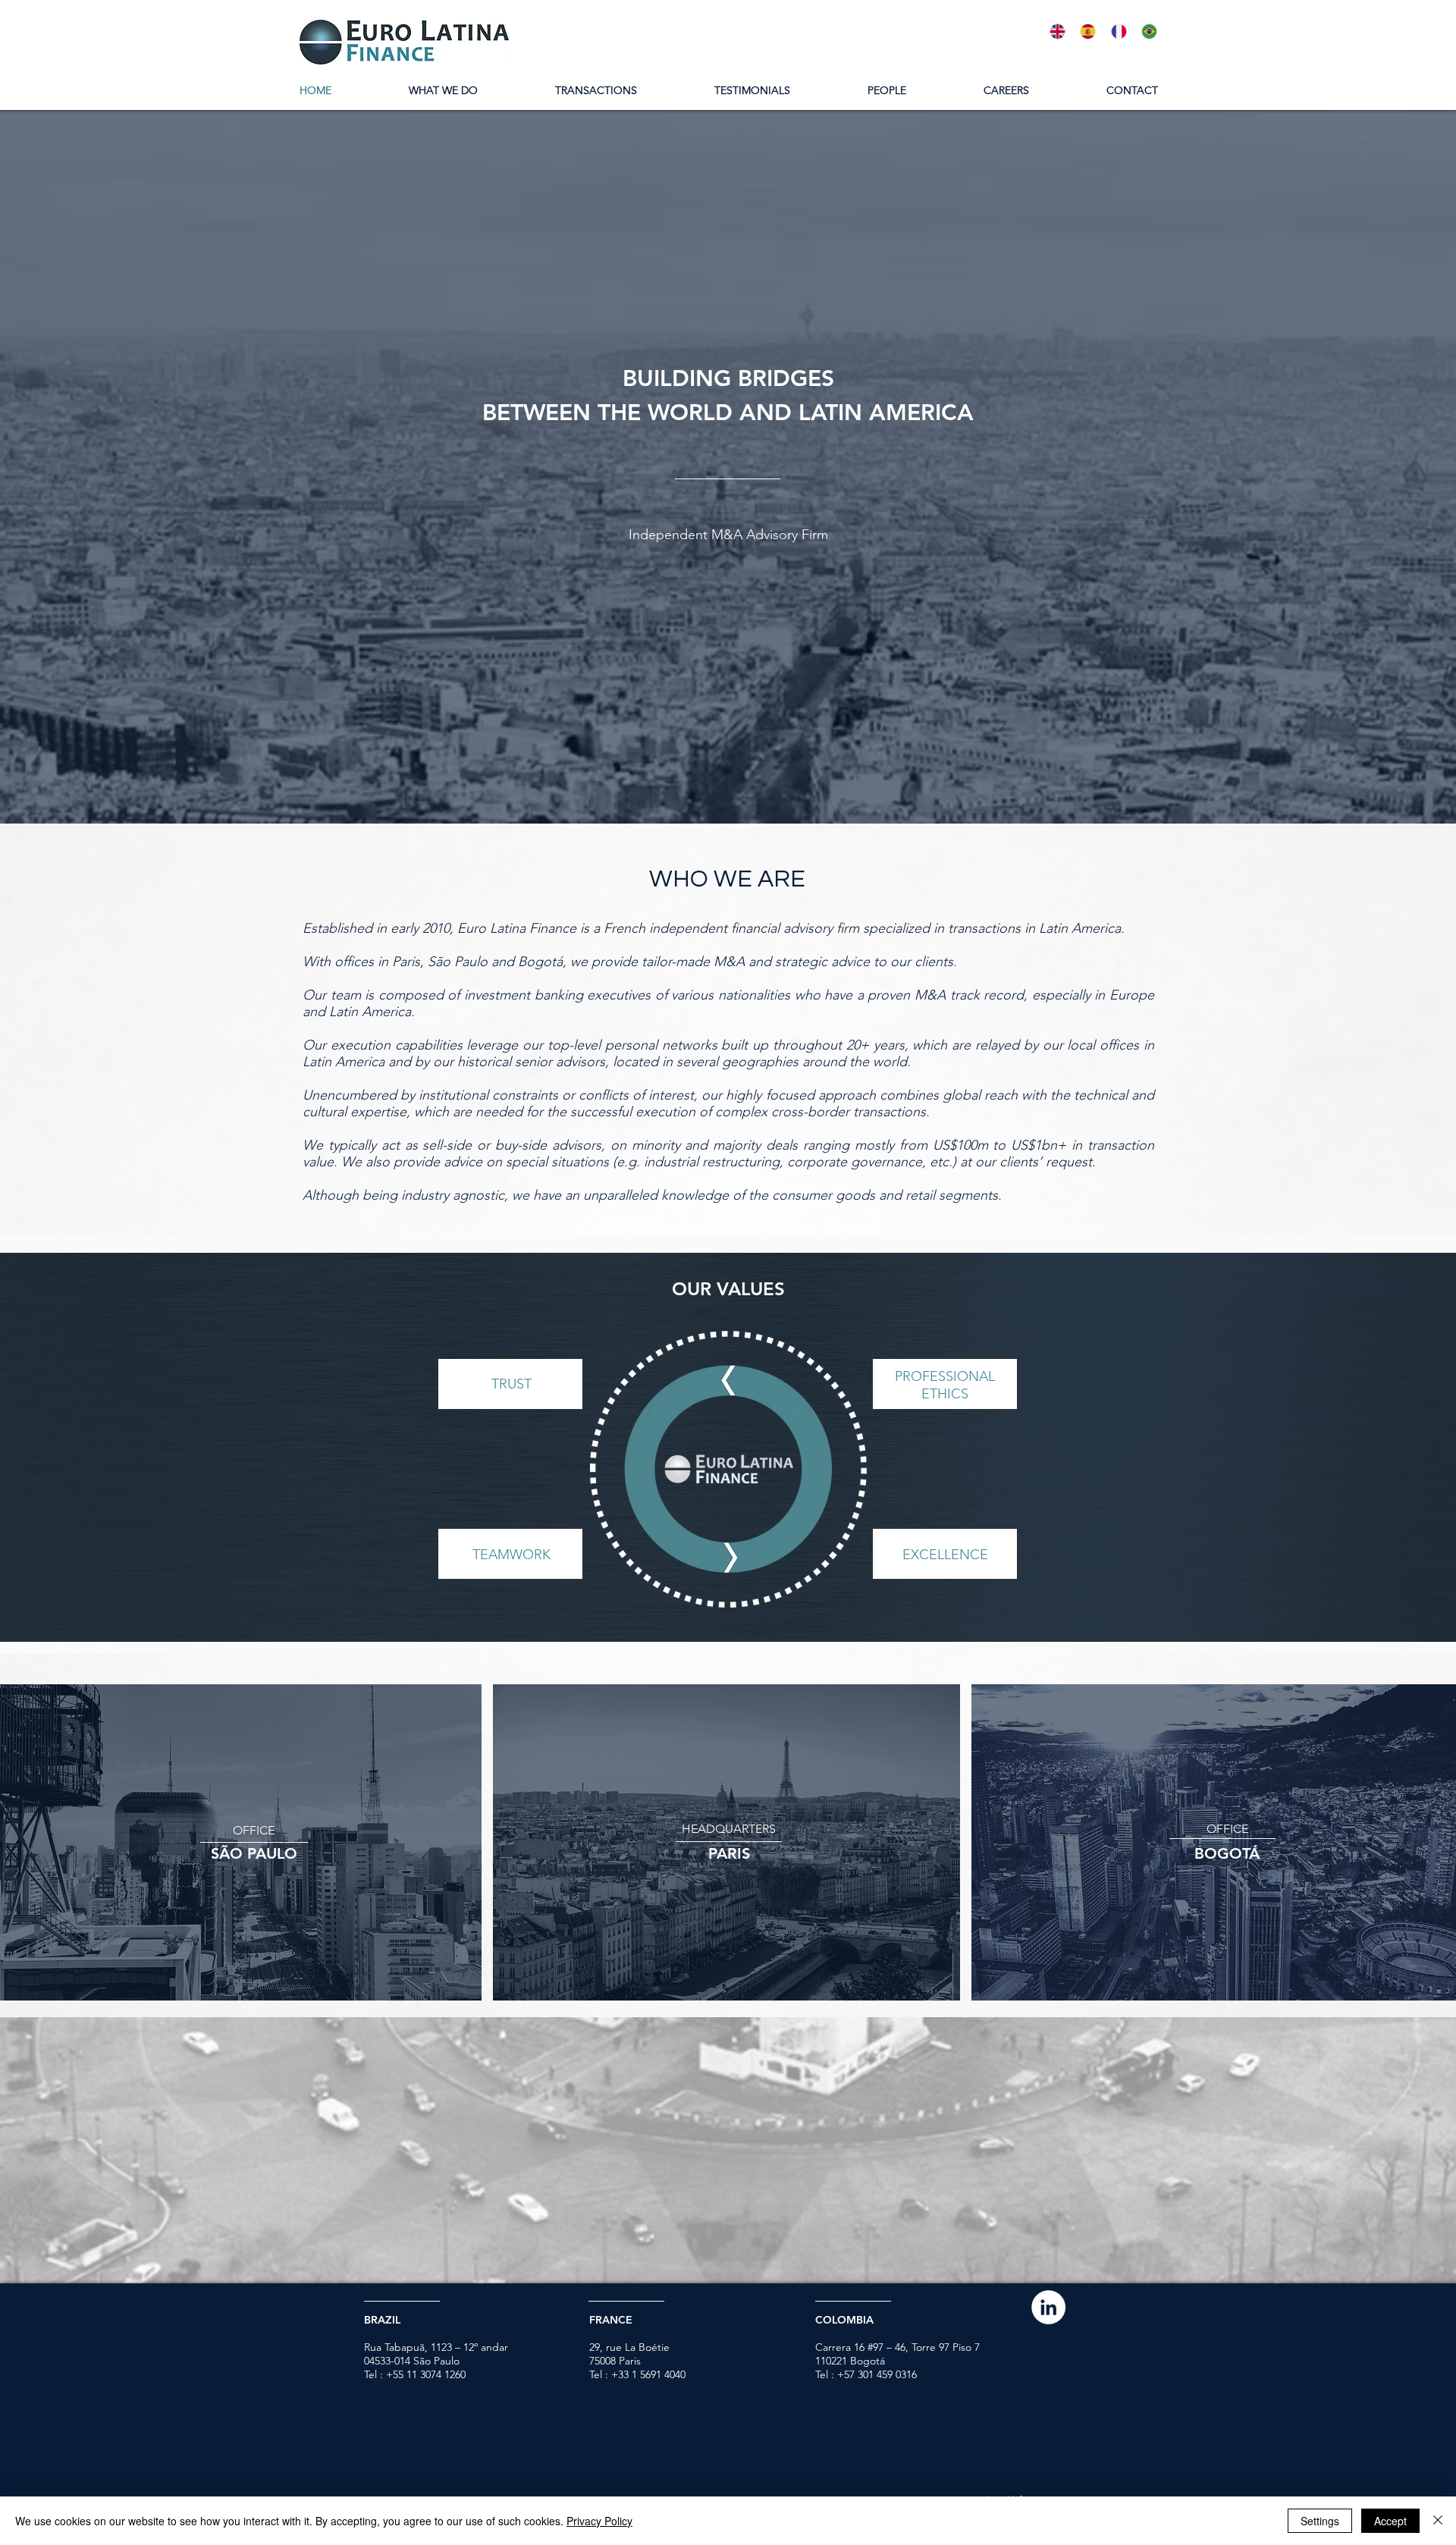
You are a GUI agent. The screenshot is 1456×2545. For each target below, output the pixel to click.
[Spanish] (1087, 31)
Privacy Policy (599, 2521)
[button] (254, 1853)
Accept (1390, 2521)
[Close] (1438, 2521)
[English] (1057, 31)
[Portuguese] (1149, 31)
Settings (1320, 2521)
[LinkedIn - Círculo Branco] (1048, 2307)
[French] (1119, 31)
